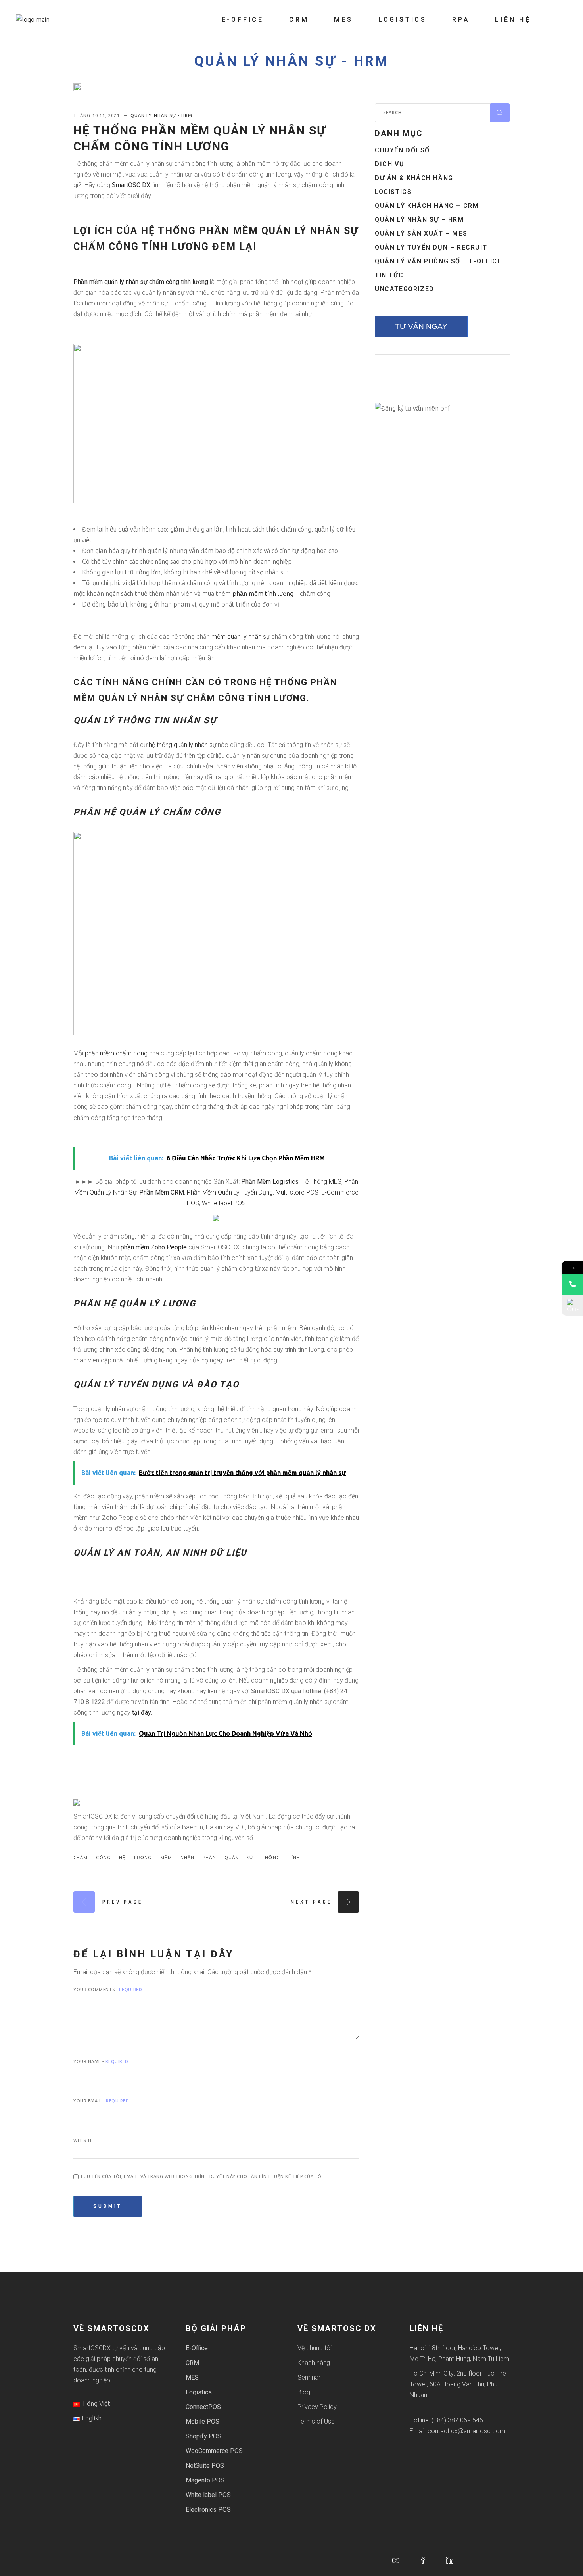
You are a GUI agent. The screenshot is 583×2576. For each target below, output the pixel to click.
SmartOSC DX (131, 185)
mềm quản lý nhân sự (241, 637)
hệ (122, 1858)
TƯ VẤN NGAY (421, 326)
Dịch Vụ (389, 164)
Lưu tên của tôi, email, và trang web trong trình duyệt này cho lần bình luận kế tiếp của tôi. (203, 2176)
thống (271, 1858)
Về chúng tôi (315, 2348)
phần (209, 1858)
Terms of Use (316, 2421)
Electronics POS (208, 2510)
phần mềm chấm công (116, 1053)
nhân (187, 1858)
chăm (81, 1858)
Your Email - (101, 2101)
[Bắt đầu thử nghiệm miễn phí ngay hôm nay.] (216, 1218)
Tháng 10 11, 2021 (97, 115)
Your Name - (101, 2061)
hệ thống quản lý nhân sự (182, 745)
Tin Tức (389, 275)
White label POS (224, 1203)
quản (232, 1858)
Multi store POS (297, 1192)
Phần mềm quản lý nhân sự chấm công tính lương (141, 282)
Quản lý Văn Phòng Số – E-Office (438, 261)
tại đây (141, 1713)
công (103, 1858)
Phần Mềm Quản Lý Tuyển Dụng (230, 1192)
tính (294, 1858)
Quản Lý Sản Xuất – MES (421, 233)
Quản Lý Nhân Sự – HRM (419, 220)
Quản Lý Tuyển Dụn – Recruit (431, 247)
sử (250, 1858)
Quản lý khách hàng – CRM (427, 206)
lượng (143, 1858)
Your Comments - (108, 1990)
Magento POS (205, 2480)
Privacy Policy (317, 2407)
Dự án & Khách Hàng (414, 178)
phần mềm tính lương (263, 594)
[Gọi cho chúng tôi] (572, 1284)
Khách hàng (314, 2363)
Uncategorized (405, 289)
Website (83, 2140)
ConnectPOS (203, 2407)
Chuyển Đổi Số (402, 150)
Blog (304, 2392)
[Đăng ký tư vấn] (572, 1305)
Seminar (309, 2377)
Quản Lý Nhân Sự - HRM (291, 61)
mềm (166, 1858)
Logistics (393, 192)
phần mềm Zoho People (154, 1247)
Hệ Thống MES (321, 1182)
